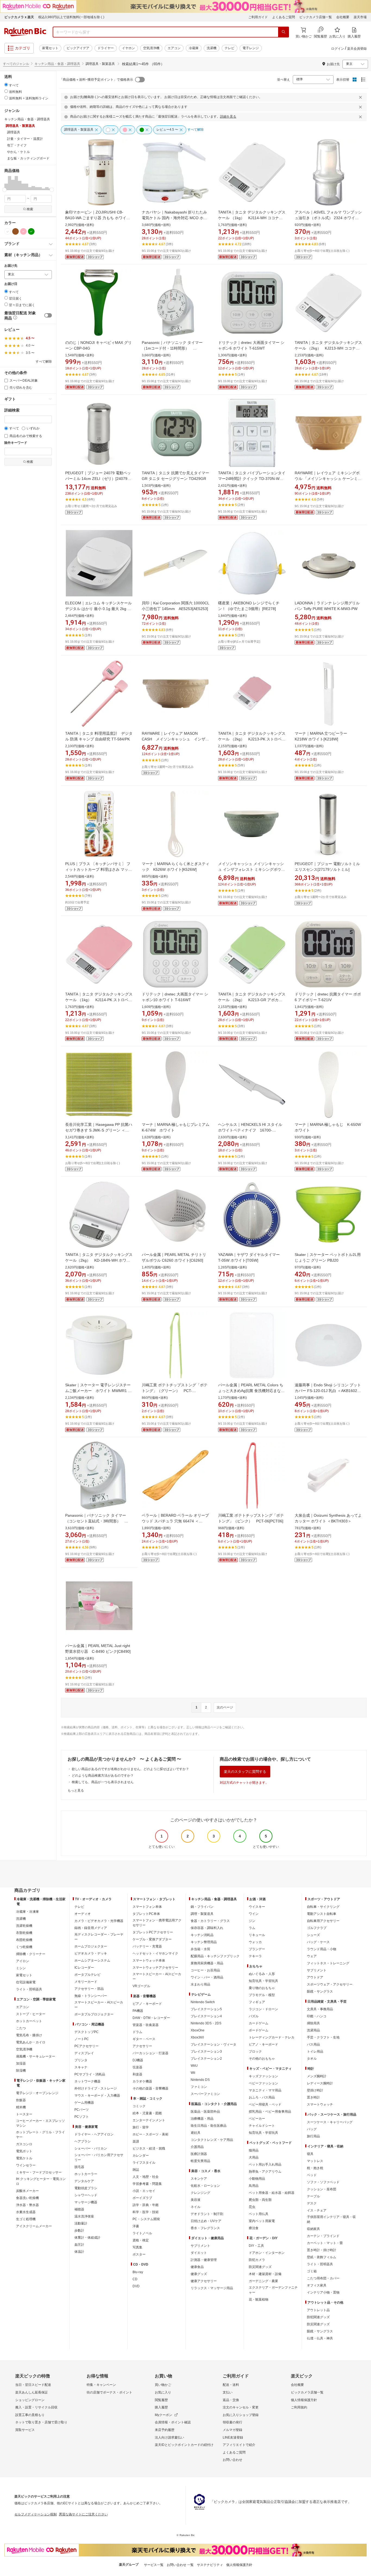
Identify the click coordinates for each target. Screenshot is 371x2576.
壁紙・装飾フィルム (322, 2257)
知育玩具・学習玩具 (263, 1981)
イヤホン (128, 48)
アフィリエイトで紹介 (239, 2445)
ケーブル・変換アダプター (152, 1939)
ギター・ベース (144, 2039)
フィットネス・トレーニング (328, 1963)
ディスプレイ (84, 2053)
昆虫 (252, 2207)
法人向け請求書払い (169, 2437)
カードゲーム (259, 2023)
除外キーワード (16, 443)
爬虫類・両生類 (260, 2200)
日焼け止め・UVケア (206, 2221)
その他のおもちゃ (262, 2059)
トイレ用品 (315, 2052)
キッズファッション (263, 2076)
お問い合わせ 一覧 (180, 2565)
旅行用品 (313, 2136)
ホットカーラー (86, 2174)
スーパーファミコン (205, 2094)
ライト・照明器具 (29, 1989)
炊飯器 (21, 2100)
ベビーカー (257, 2119)
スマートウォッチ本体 (149, 1961)
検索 (30, 209)
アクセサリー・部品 (89, 1989)
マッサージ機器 (86, 2202)
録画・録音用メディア (91, 1928)
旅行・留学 (141, 2127)
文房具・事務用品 (320, 2009)
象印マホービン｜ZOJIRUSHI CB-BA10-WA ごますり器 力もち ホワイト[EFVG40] (98, 218)
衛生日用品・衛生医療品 (209, 2126)
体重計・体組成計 (87, 2238)
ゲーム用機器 (84, 2103)
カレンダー (141, 2156)
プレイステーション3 (206, 2052)
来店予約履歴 (165, 2430)
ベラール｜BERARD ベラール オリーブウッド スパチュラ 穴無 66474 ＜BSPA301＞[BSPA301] (175, 1521)
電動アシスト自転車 (322, 1914)
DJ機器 (138, 2060)
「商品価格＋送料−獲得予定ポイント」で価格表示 (96, 80)
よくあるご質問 (284, 17)
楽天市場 (360, 17)
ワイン (254, 1914)
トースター (24, 2114)
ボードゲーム (259, 2030)
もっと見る (76, 1790)
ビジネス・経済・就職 (149, 2148)
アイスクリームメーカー (34, 2226)
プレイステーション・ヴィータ (213, 2044)
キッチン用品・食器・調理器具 (57, 64)
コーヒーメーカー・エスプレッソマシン (40, 2123)
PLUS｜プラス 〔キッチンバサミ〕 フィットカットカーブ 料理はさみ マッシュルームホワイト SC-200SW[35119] (99, 869)
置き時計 (313, 2097)
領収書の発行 (232, 2422)
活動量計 (81, 2223)
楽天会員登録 (357, 49)
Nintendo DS (200, 2080)
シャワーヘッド (86, 2195)
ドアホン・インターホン (267, 2253)
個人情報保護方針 (304, 2400)
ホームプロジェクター (91, 1946)
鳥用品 (254, 2186)
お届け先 (11, 266)
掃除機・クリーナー (31, 1954)
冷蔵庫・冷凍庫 (27, 1912)
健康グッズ (199, 2274)
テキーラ (255, 1956)
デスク (312, 2203)
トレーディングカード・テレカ (272, 2037)
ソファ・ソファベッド (323, 2182)
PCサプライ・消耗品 (90, 2074)
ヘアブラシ (83, 2141)
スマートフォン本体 (147, 1907)
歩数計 (79, 2231)
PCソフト (82, 2117)
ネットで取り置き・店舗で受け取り (41, 2422)
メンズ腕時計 (317, 2076)
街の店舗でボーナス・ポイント (109, 2392)
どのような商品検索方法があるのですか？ (103, 1776)
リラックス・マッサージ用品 (212, 2288)
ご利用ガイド (258, 17)
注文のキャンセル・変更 (241, 2407)
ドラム (137, 2032)
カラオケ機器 (142, 2081)
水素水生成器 (26, 2212)
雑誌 (136, 2170)
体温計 (79, 2252)
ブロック (255, 2052)
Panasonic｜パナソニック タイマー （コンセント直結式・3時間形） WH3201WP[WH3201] (96, 1521)
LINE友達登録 (233, 2437)
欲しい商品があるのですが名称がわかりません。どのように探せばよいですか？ (130, 1769)
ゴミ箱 (312, 2271)
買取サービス (25, 2430)
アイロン (23, 1961)
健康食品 (197, 2267)
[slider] (4, 190)
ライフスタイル (144, 2163)
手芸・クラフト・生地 (323, 2037)
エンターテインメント (149, 2120)
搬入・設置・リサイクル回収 (36, 2407)
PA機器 (138, 2011)
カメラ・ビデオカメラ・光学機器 (99, 1921)
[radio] (6, 85)
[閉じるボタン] (361, 97)
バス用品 (313, 2044)
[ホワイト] (8, 231)
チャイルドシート (262, 2126)
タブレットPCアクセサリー (153, 1932)
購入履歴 (161, 2407)
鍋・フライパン (202, 1907)
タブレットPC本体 (146, 1914)
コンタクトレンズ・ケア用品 (212, 2140)
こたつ (21, 2028)
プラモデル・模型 (262, 1995)
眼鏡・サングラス (320, 1991)
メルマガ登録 (232, 2430)
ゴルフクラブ (317, 1928)
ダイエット (199, 2253)
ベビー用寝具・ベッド (265, 2104)
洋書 (136, 2226)
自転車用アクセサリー (323, 1921)
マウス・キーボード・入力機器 (97, 2096)
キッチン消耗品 (202, 1935)
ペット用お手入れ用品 (265, 2165)
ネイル (196, 2207)
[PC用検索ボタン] (284, 32)
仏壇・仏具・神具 (320, 2338)
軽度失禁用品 (200, 2161)
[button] (6, 183)
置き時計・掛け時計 (322, 2250)
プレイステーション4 (206, 2016)
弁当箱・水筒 (200, 1949)
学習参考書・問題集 (147, 2184)
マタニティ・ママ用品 (265, 2090)
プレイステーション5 (206, 2009)
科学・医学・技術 (146, 2212)
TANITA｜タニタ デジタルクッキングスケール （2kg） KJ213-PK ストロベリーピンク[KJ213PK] (252, 739)
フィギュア (257, 2002)
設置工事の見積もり (30, 2415)
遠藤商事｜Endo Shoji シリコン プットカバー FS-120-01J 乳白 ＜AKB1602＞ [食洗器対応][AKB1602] (328, 1391)
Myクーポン (164, 2415)
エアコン (174, 48)
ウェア (312, 1956)
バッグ (312, 2129)
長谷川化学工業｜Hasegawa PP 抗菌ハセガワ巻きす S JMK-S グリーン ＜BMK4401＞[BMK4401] (99, 1130)
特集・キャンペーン (101, 2385)
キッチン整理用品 (204, 1942)
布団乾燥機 (24, 1940)
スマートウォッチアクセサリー (155, 1968)
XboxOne (198, 2030)
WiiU (194, 2066)
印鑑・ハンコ (317, 2016)
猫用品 (254, 2150)
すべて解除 (44, 362)
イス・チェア (317, 2210)
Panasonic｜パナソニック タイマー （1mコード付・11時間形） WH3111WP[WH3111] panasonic (172, 348)
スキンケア (199, 2179)
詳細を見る (228, 117)
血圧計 (79, 2245)
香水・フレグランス (205, 2228)
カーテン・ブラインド (323, 2236)
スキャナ (81, 2067)
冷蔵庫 (194, 48)
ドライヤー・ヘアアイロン (94, 2134)
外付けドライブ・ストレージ (96, 2088)
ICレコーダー (84, 1968)
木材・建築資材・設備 (265, 2274)
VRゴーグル (141, 1986)
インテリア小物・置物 (323, 2292)
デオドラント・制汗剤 (207, 2214)
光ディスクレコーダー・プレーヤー (99, 1937)
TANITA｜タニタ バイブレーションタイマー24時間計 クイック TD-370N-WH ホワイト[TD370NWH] (252, 479)
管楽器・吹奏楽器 (146, 2025)
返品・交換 (231, 2400)
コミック (139, 2106)
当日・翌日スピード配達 (33, 2385)
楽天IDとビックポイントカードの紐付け (184, 2445)
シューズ (313, 1935)
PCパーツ (82, 2110)
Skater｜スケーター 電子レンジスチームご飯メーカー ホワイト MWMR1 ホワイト (98, 1391)
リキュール (257, 1935)
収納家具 (313, 2229)
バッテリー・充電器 (147, 1946)
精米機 (21, 2107)
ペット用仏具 (259, 2214)
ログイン (338, 49)
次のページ (225, 1707)
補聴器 (79, 2209)
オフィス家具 (317, 2285)
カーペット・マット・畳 (325, 2243)
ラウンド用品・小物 (322, 1949)
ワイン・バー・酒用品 (207, 1977)
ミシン (21, 1968)
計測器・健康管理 (204, 2260)
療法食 (254, 2228)
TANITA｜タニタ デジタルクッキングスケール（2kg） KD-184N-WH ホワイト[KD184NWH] (99, 1260)
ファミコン (199, 2087)
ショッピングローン (30, 2400)
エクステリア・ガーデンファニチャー (273, 2290)
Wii (193, 2073)
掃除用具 (313, 2023)
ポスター (139, 2254)
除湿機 (21, 2071)
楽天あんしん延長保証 (32, 2392)
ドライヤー (106, 48)
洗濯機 (212, 48)
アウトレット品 (318, 2310)
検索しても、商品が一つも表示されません (103, 1782)
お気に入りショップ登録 (241, 2415)
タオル (312, 2059)
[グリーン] (31, 231)
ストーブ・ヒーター (31, 2014)
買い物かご (163, 2385)
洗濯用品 (313, 2030)
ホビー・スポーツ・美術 (150, 2134)
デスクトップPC (87, 2032)
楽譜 (136, 2141)
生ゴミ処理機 (26, 2219)
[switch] (48, 315)
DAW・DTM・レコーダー (151, 2018)
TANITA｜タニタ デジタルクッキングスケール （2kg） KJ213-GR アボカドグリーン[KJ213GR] (252, 1000)
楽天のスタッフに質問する (245, 1772)
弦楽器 (137, 2067)
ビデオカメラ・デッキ (91, 1953)
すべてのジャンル (16, 64)
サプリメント (200, 2246)
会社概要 (343, 17)
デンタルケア (84, 2181)
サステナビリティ (210, 2565)
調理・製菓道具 (202, 1914)
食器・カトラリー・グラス (210, 1921)
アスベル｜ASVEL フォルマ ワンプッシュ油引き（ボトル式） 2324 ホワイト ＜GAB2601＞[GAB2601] (328, 218)
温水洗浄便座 (84, 2216)
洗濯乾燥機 (24, 1926)
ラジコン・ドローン (263, 2009)
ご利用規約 (299, 2407)
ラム (252, 1928)
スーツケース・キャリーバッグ (330, 2122)
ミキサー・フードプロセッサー (39, 2172)
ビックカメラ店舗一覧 (316, 17)
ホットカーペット (29, 2021)
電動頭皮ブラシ (86, 2188)
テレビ (229, 48)
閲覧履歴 (161, 2400)
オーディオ (83, 1914)
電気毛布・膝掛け (29, 2035)
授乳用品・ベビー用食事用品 (270, 2112)
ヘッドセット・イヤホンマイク (155, 1953)
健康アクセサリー (204, 2281)
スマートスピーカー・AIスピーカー (99, 2005)
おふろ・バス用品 (262, 2097)
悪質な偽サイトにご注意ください (83, 2514)
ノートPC (82, 2039)
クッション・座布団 (322, 2189)
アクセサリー (142, 2046)
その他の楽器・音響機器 (150, 2088)
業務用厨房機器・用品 (207, 1963)
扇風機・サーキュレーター (36, 2056)
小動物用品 (257, 2179)
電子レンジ (251, 48)
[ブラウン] (15, 231)
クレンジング (200, 2193)
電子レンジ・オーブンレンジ (37, 2093)
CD (135, 2279)
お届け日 (11, 284)
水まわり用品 (200, 1984)
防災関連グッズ (260, 2267)
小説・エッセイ (144, 2191)
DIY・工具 (256, 2246)
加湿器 (21, 2063)
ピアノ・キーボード (147, 2004)
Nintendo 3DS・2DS (206, 2023)
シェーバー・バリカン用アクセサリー (99, 2157)
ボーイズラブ (142, 2198)
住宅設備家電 (26, 1982)
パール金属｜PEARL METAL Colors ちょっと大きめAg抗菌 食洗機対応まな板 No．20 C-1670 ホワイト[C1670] (251, 1391)
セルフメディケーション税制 (36, 2514)
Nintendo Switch (203, 2002)
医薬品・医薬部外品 (205, 2112)
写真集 (137, 2247)
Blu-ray (138, 2272)
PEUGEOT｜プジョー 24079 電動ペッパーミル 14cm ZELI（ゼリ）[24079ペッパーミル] (98, 479)
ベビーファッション (263, 2083)
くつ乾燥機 (24, 1947)
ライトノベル (142, 2233)
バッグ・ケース (318, 1942)
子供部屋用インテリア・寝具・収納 (331, 2219)
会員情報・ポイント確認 (173, 2422)
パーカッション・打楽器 (150, 2053)
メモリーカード (86, 1982)
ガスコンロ (24, 2144)
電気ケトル (24, 2158)
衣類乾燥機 (24, 1933)
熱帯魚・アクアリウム (265, 2172)
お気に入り (163, 2392)
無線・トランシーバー (91, 1996)
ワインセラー (26, 2165)
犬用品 (254, 2157)
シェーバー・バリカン (91, 2148)
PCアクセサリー (87, 2046)
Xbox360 (197, 2037)
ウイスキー (257, 1907)
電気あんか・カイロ (31, 2042)
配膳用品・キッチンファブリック (215, 1956)
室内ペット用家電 (262, 2221)
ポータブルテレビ (87, 1975)
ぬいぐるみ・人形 (262, 1974)
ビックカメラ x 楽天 (19, 17)
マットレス (315, 2161)
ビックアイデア (78, 48)
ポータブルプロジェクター (94, 2014)
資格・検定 (141, 2240)
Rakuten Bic (25, 32)
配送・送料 (231, 2385)
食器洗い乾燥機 (27, 2198)
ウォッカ (255, 1942)
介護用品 (197, 2147)
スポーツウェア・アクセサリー (330, 1984)
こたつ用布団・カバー (323, 2278)
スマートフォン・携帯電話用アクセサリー (157, 1923)
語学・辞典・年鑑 (146, 2205)
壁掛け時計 (315, 2090)
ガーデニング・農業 (263, 2281)
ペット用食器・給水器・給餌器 (272, 2193)
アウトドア (315, 1977)
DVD (136, 2286)
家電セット (50, 48)
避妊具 (196, 2133)
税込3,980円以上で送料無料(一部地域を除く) (71, 17)
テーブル (313, 2196)
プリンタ (81, 2060)
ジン (252, 1921)
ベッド (312, 2175)
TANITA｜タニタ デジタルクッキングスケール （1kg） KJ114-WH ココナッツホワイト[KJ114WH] (252, 218)
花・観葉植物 (259, 2299)
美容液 (196, 2200)
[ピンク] (23, 231)
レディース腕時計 (320, 2083)
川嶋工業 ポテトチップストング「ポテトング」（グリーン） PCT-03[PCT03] (175, 1391)
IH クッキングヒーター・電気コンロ (41, 2181)
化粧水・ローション (205, 2186)
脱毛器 (79, 2167)
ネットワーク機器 (87, 2081)
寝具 (310, 2154)
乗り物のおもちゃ (262, 1988)
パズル (254, 2016)
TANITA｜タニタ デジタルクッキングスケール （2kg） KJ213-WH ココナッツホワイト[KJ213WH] (328, 348)
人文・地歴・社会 (146, 2177)
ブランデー (257, 1949)
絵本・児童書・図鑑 (147, 2113)
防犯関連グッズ (318, 2317)
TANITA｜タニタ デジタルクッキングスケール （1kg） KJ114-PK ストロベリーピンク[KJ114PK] (99, 1000)
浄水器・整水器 (27, 2205)
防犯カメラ (257, 2260)
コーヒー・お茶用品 (205, 1970)
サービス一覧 (154, 2565)
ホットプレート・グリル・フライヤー (40, 2135)
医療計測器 (199, 2154)
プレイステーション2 (206, 2059)
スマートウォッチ (320, 2104)
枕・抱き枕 (315, 2168)
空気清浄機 (151, 48)
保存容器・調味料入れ (207, 1928)
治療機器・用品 (202, 2119)
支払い (228, 2392)
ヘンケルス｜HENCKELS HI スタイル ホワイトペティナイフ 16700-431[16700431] (250, 1130)
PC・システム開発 (146, 2219)
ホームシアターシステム (92, 1961)
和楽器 (137, 2074)
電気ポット (24, 2151)
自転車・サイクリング (323, 1907)
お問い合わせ (232, 2460)
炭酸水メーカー (27, 2191)
